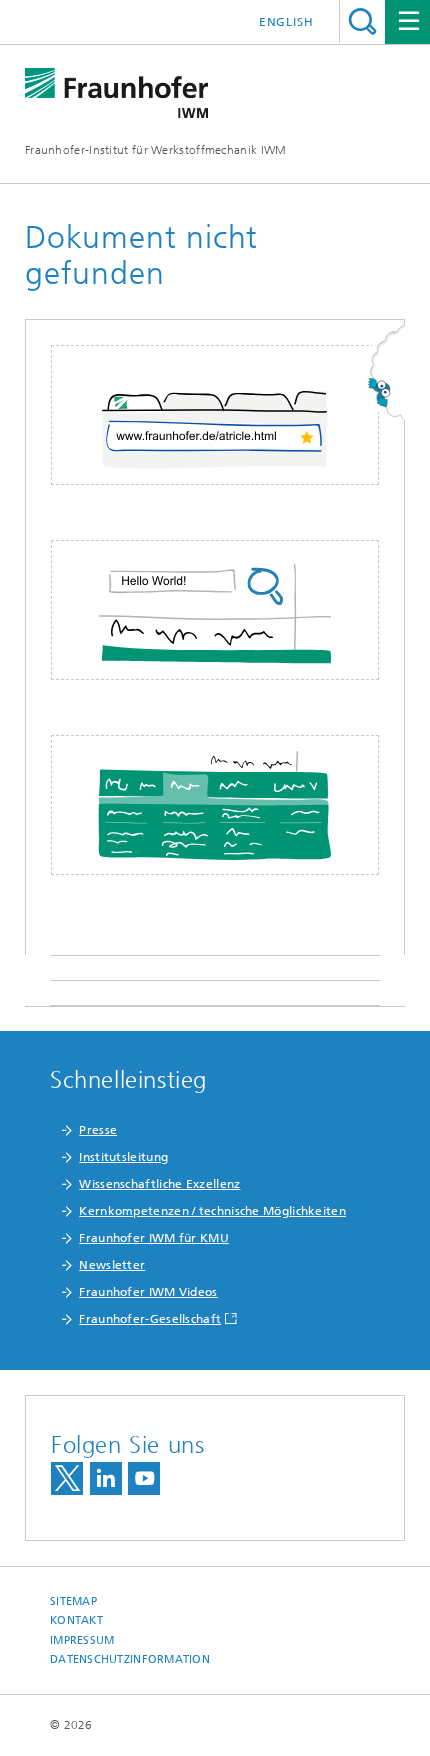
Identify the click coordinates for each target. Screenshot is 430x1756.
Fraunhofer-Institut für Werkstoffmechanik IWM (156, 150)
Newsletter (112, 1265)
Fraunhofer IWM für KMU (154, 1238)
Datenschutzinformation (130, 1659)
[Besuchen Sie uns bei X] (67, 1478)
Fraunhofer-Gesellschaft (150, 1319)
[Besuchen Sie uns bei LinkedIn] (106, 1478)
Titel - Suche (362, 21)
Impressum (82, 1640)
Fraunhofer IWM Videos (148, 1292)
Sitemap (73, 1601)
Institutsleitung (123, 1157)
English (286, 22)
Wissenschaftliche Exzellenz (159, 1184)
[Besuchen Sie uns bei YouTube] (144, 1478)
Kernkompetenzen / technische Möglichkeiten (212, 1211)
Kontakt (76, 1620)
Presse (98, 1130)
